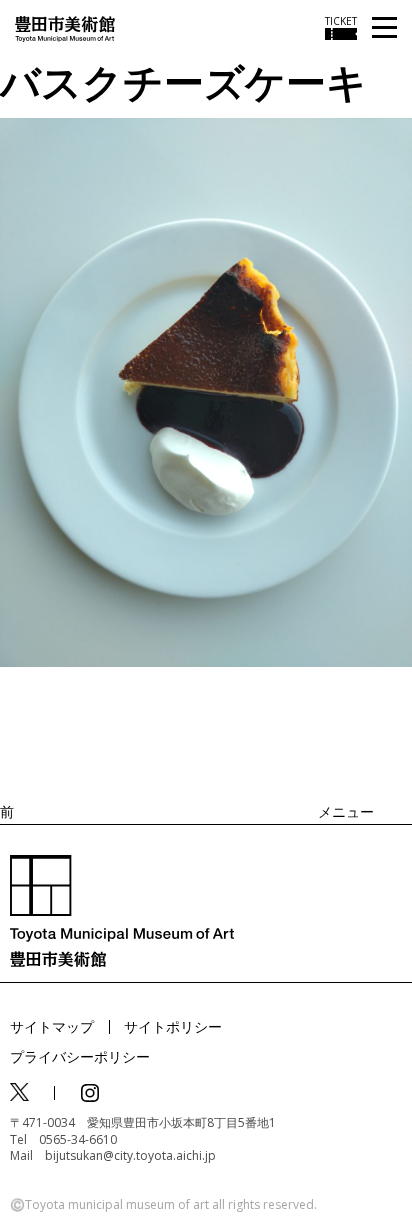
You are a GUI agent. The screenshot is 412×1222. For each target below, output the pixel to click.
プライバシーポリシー (80, 1056)
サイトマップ (52, 1026)
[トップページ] (65, 27)
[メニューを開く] (384, 28)
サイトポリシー (173, 1026)
